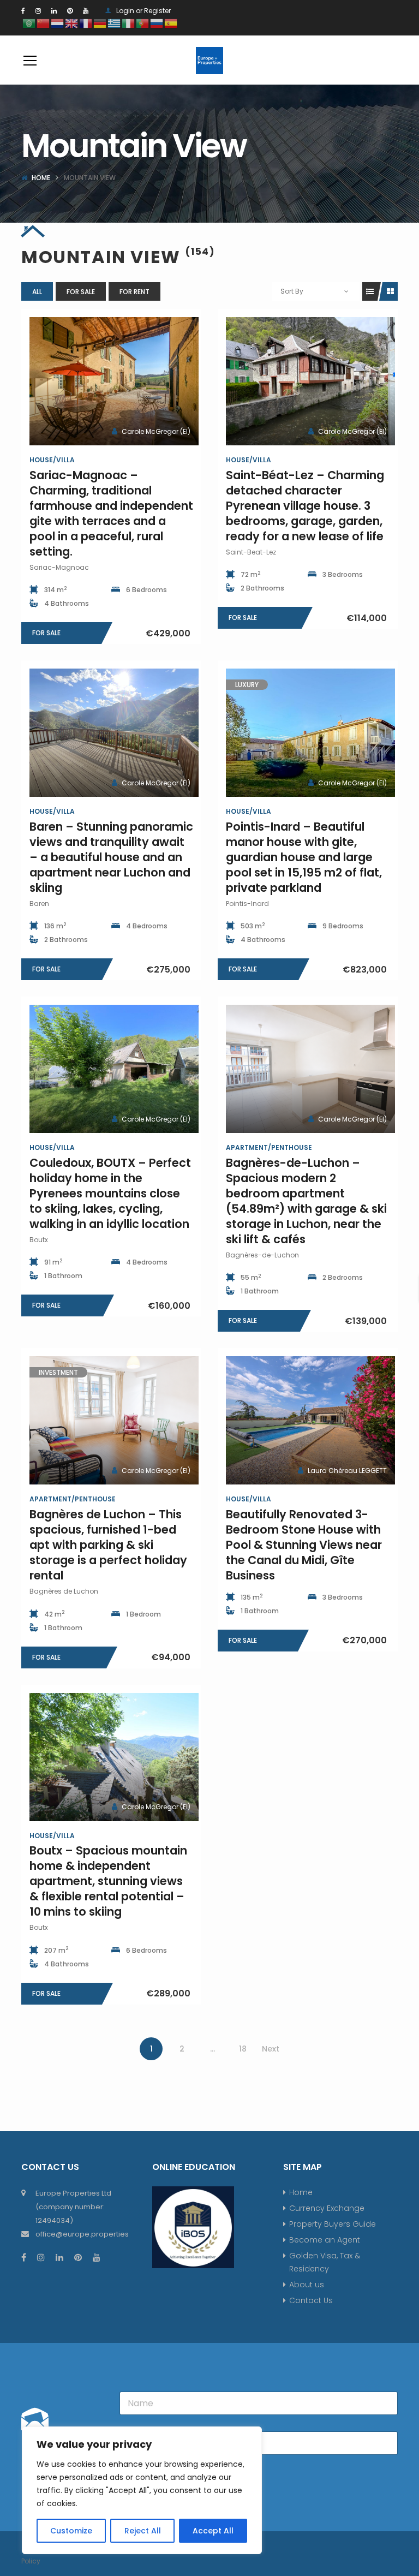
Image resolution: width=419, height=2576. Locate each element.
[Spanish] (171, 23)
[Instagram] (38, 11)
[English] (72, 23)
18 (243, 2049)
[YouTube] (86, 11)
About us (307, 2285)
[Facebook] (23, 11)
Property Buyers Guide (333, 2224)
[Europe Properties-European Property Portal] (209, 60)
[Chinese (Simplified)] (44, 23)
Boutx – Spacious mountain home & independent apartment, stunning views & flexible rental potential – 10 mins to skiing (108, 1881)
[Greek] (115, 23)
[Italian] (129, 23)
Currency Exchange (327, 2208)
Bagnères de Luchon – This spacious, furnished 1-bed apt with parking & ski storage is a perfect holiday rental (108, 1545)
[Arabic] (29, 23)
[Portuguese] (143, 23)
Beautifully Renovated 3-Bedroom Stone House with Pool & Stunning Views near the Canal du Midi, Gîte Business (304, 1545)
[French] (86, 23)
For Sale (81, 292)
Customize (71, 2531)
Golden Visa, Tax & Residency (325, 2262)
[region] (142, 2490)
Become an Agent (325, 2240)
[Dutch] (58, 23)
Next (271, 2049)
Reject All (143, 2531)
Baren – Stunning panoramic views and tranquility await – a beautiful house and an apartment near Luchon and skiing (111, 857)
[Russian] (157, 23)
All (37, 292)
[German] (100, 23)
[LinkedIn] (54, 11)
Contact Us (311, 2300)
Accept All (213, 2531)
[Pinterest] (70, 11)
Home (41, 178)
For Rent (134, 292)
